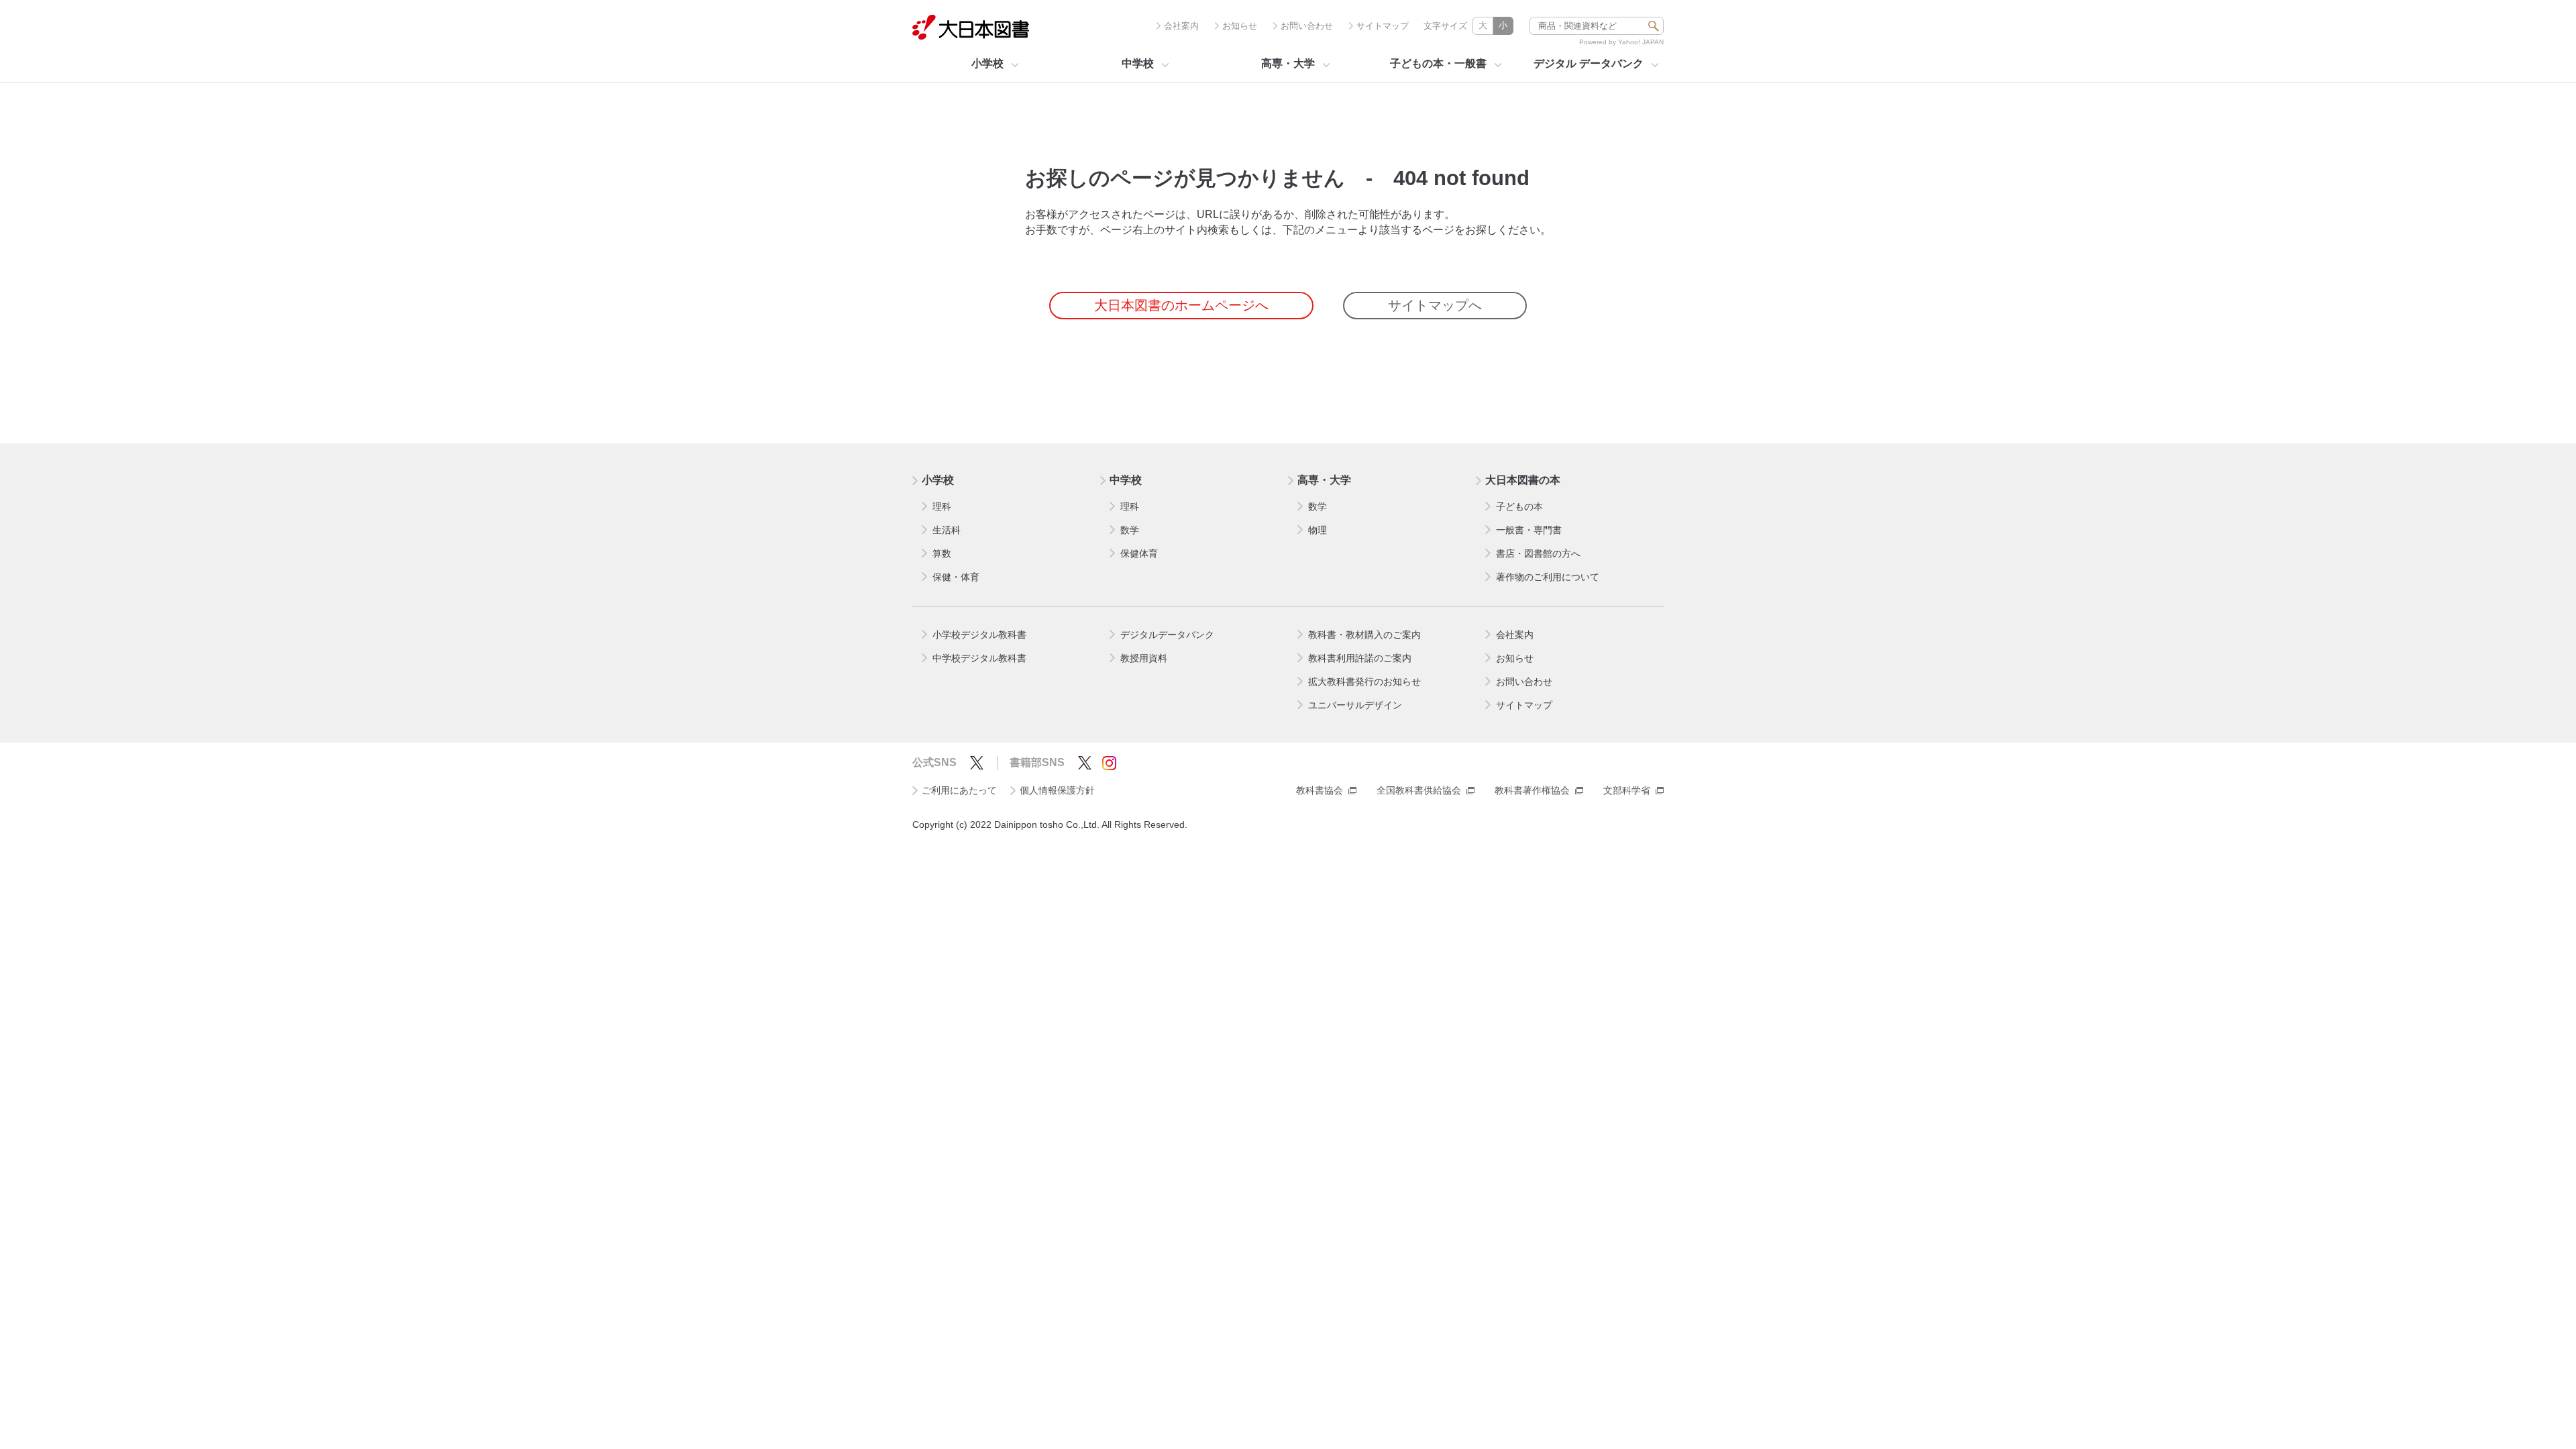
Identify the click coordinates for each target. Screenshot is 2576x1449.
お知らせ (1240, 26)
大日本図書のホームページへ (1181, 305)
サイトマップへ (1435, 305)
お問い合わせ (1307, 26)
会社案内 (1181, 26)
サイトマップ (1383, 26)
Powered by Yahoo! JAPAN (1621, 42)
